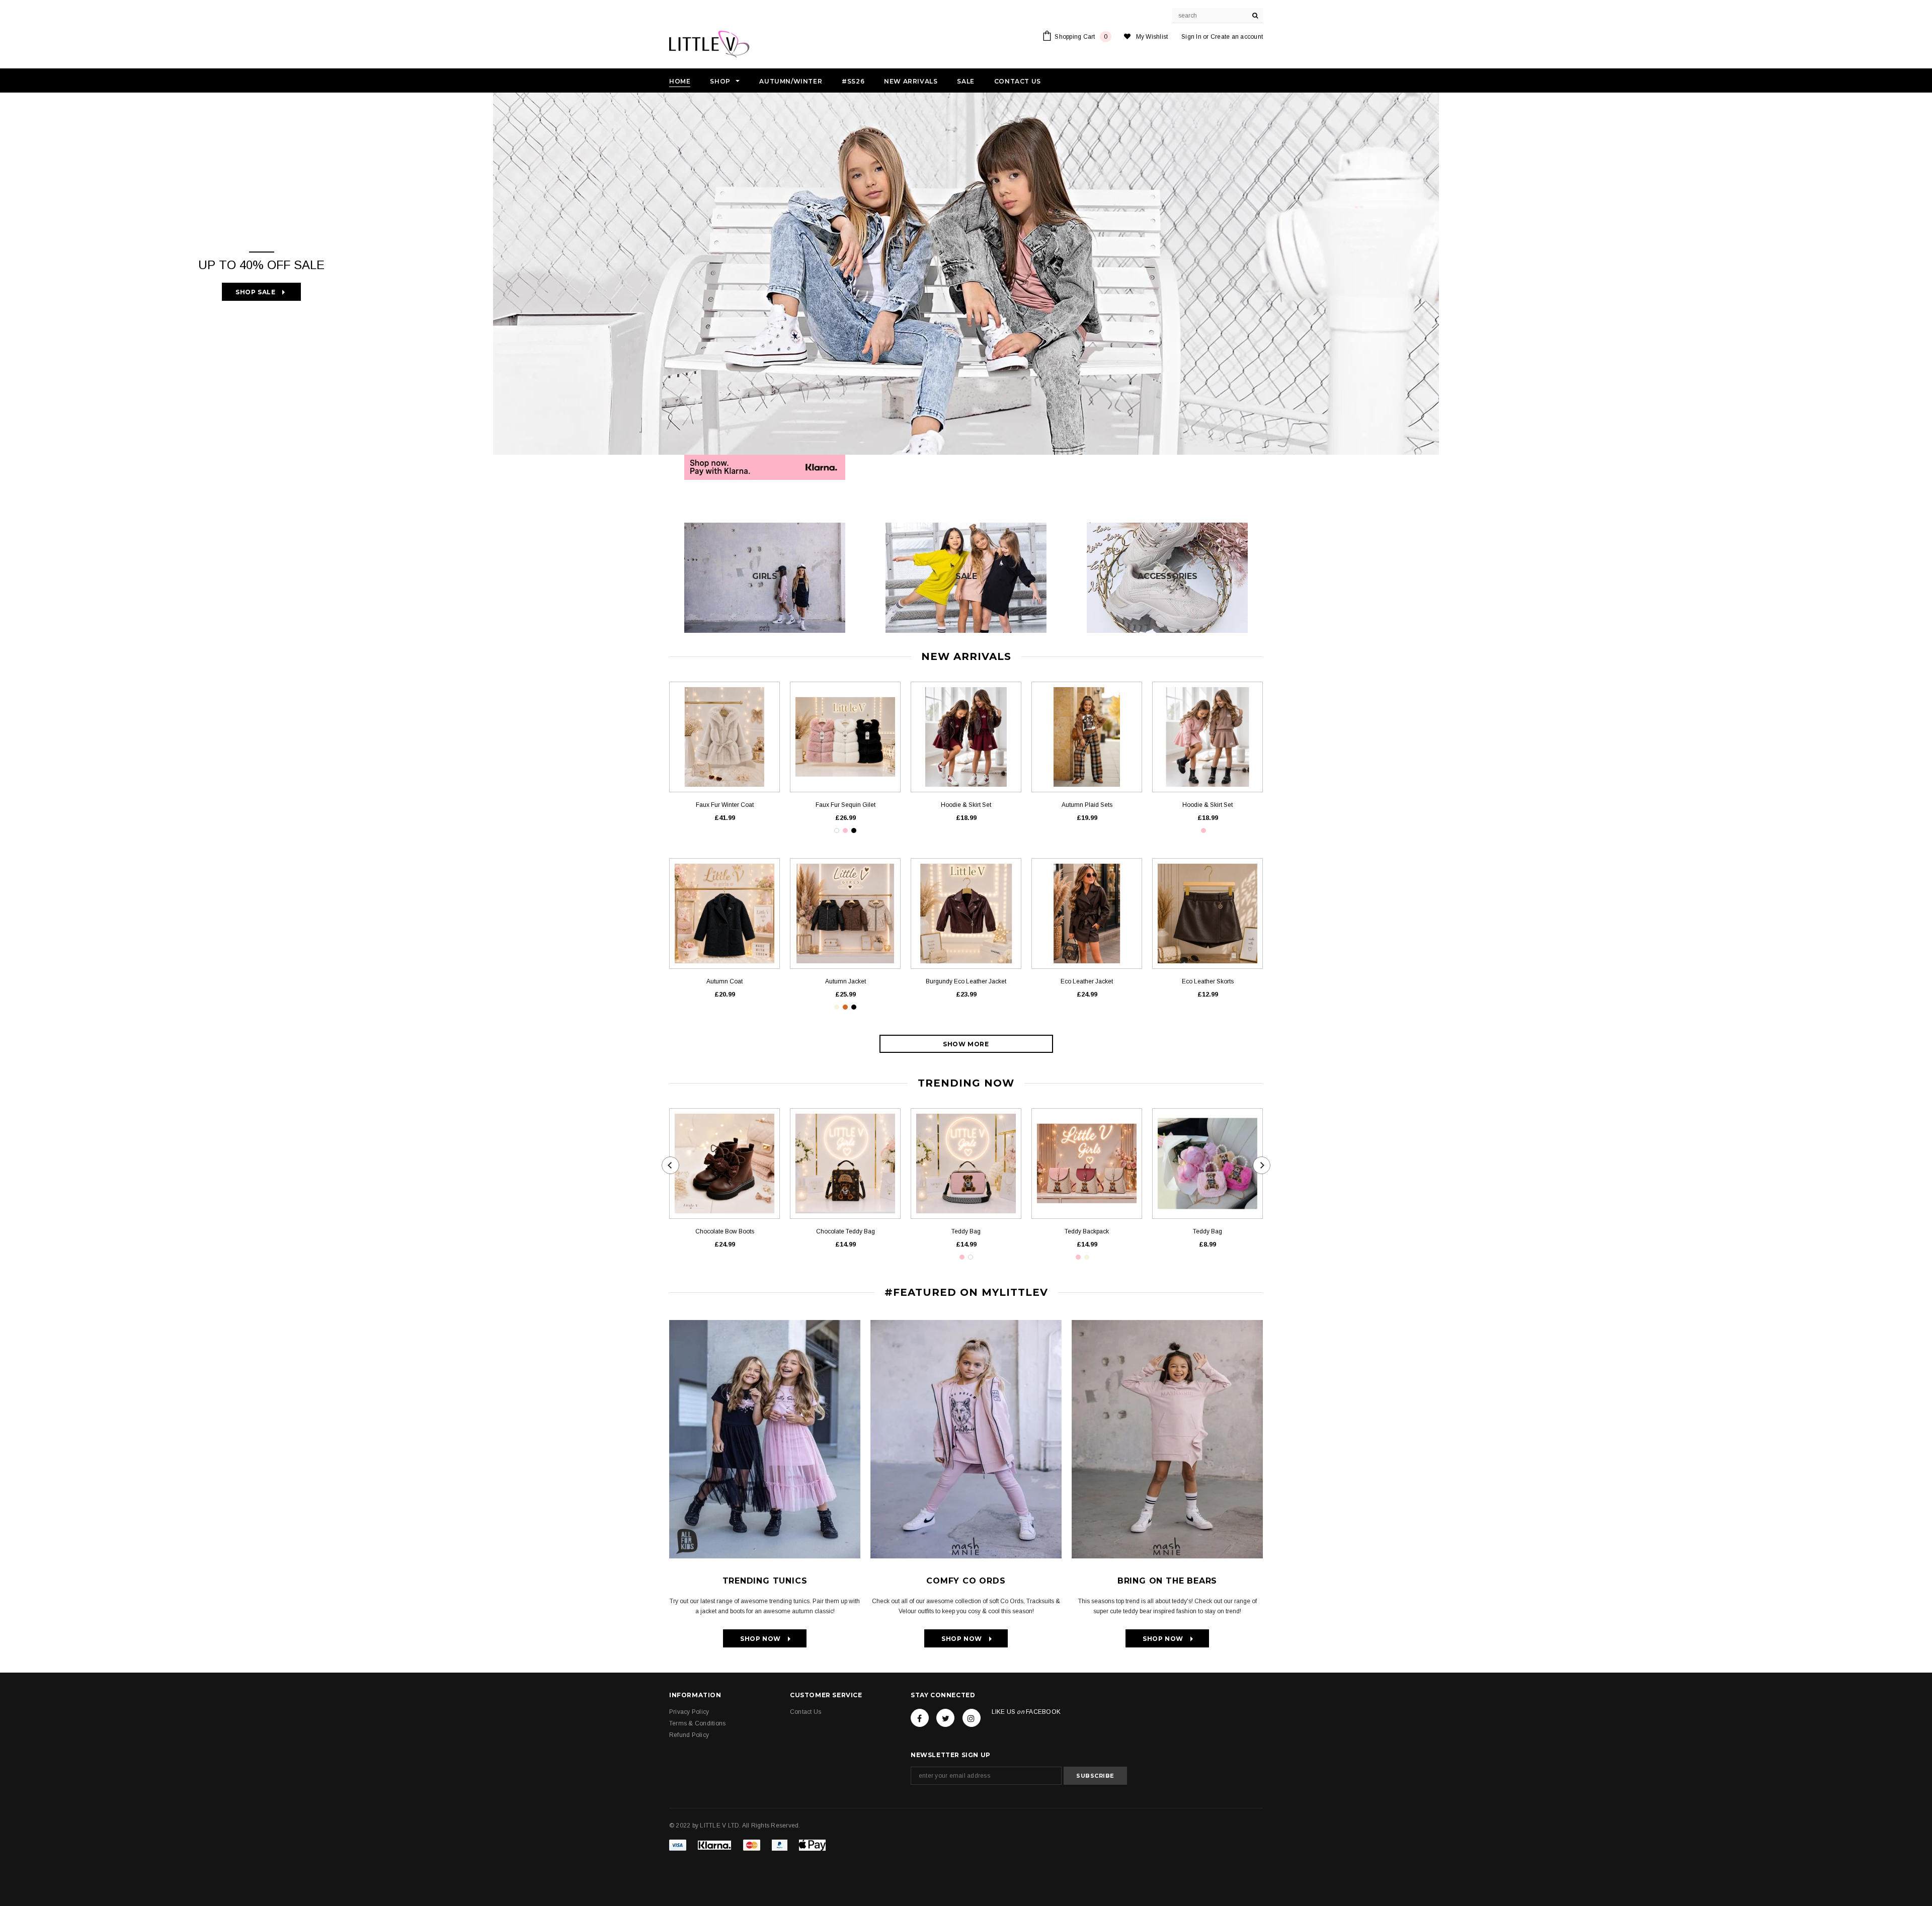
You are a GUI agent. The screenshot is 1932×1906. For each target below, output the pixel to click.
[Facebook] (920, 1718)
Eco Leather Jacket (1087, 981)
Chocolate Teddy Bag (846, 1231)
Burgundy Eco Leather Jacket (966, 981)
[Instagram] (972, 1718)
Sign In (1191, 37)
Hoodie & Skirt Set (966, 805)
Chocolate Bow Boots (725, 1231)
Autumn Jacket (846, 981)
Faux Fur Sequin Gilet (846, 805)
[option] (966, 274)
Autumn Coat (725, 981)
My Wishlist (1152, 37)
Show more (966, 1044)
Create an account (1237, 37)
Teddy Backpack (1087, 1231)
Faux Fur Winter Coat (725, 805)
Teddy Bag (966, 1231)
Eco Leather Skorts (1208, 981)
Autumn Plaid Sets (1087, 805)
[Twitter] (945, 1718)
